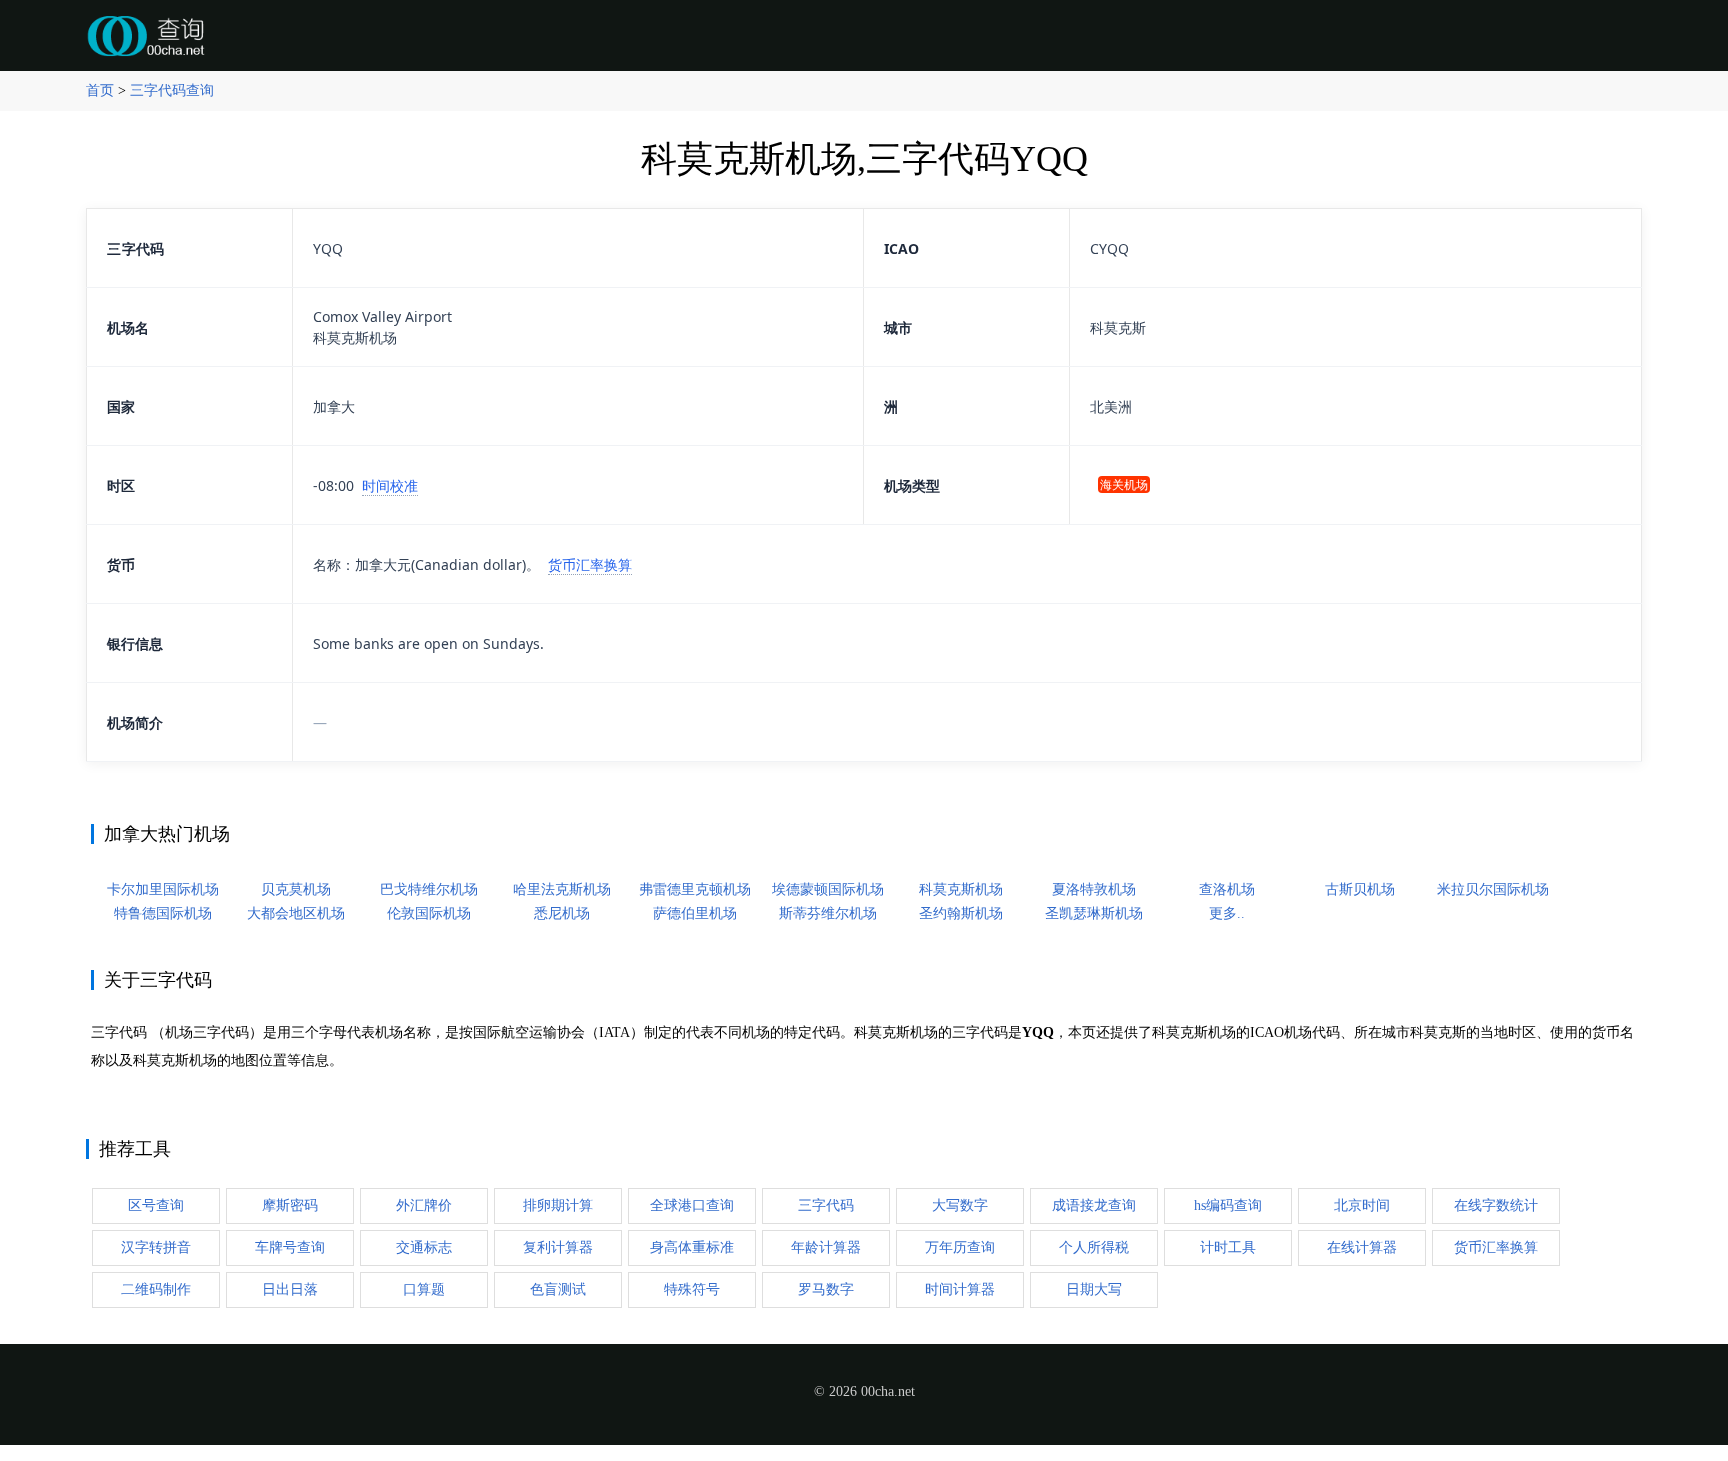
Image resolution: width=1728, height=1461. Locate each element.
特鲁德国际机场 (163, 913)
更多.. (1227, 913)
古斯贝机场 (1360, 889)
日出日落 (290, 1289)
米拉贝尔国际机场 (1493, 889)
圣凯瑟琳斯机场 (1094, 913)
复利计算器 (558, 1247)
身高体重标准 (692, 1247)
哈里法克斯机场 (562, 889)
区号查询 (156, 1205)
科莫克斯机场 (961, 889)
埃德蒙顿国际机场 (828, 889)
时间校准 (390, 485)
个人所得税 (1094, 1247)
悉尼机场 (562, 913)
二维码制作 (156, 1289)
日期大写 (1094, 1289)
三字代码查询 (172, 90)
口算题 (424, 1289)
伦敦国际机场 (429, 913)
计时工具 (1228, 1247)
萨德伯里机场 (695, 913)
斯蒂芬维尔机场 (828, 913)
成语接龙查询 (1094, 1205)
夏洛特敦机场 (1094, 889)
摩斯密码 (290, 1205)
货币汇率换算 (590, 564)
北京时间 (1362, 1205)
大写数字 (960, 1205)
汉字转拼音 (156, 1247)
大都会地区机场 (296, 913)
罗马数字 (826, 1289)
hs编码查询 (1228, 1205)
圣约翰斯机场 (961, 913)
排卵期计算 (558, 1205)
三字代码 (826, 1205)
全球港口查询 (692, 1205)
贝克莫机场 (296, 889)
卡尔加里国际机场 (163, 889)
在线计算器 (1362, 1247)
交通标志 (424, 1247)
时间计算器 (960, 1289)
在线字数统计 (1496, 1205)
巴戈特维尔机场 (429, 889)
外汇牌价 (424, 1205)
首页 (100, 90)
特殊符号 (692, 1289)
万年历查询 (960, 1247)
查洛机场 (1227, 889)
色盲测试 (558, 1289)
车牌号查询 (290, 1247)
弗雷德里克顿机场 (695, 889)
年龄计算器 (826, 1247)
